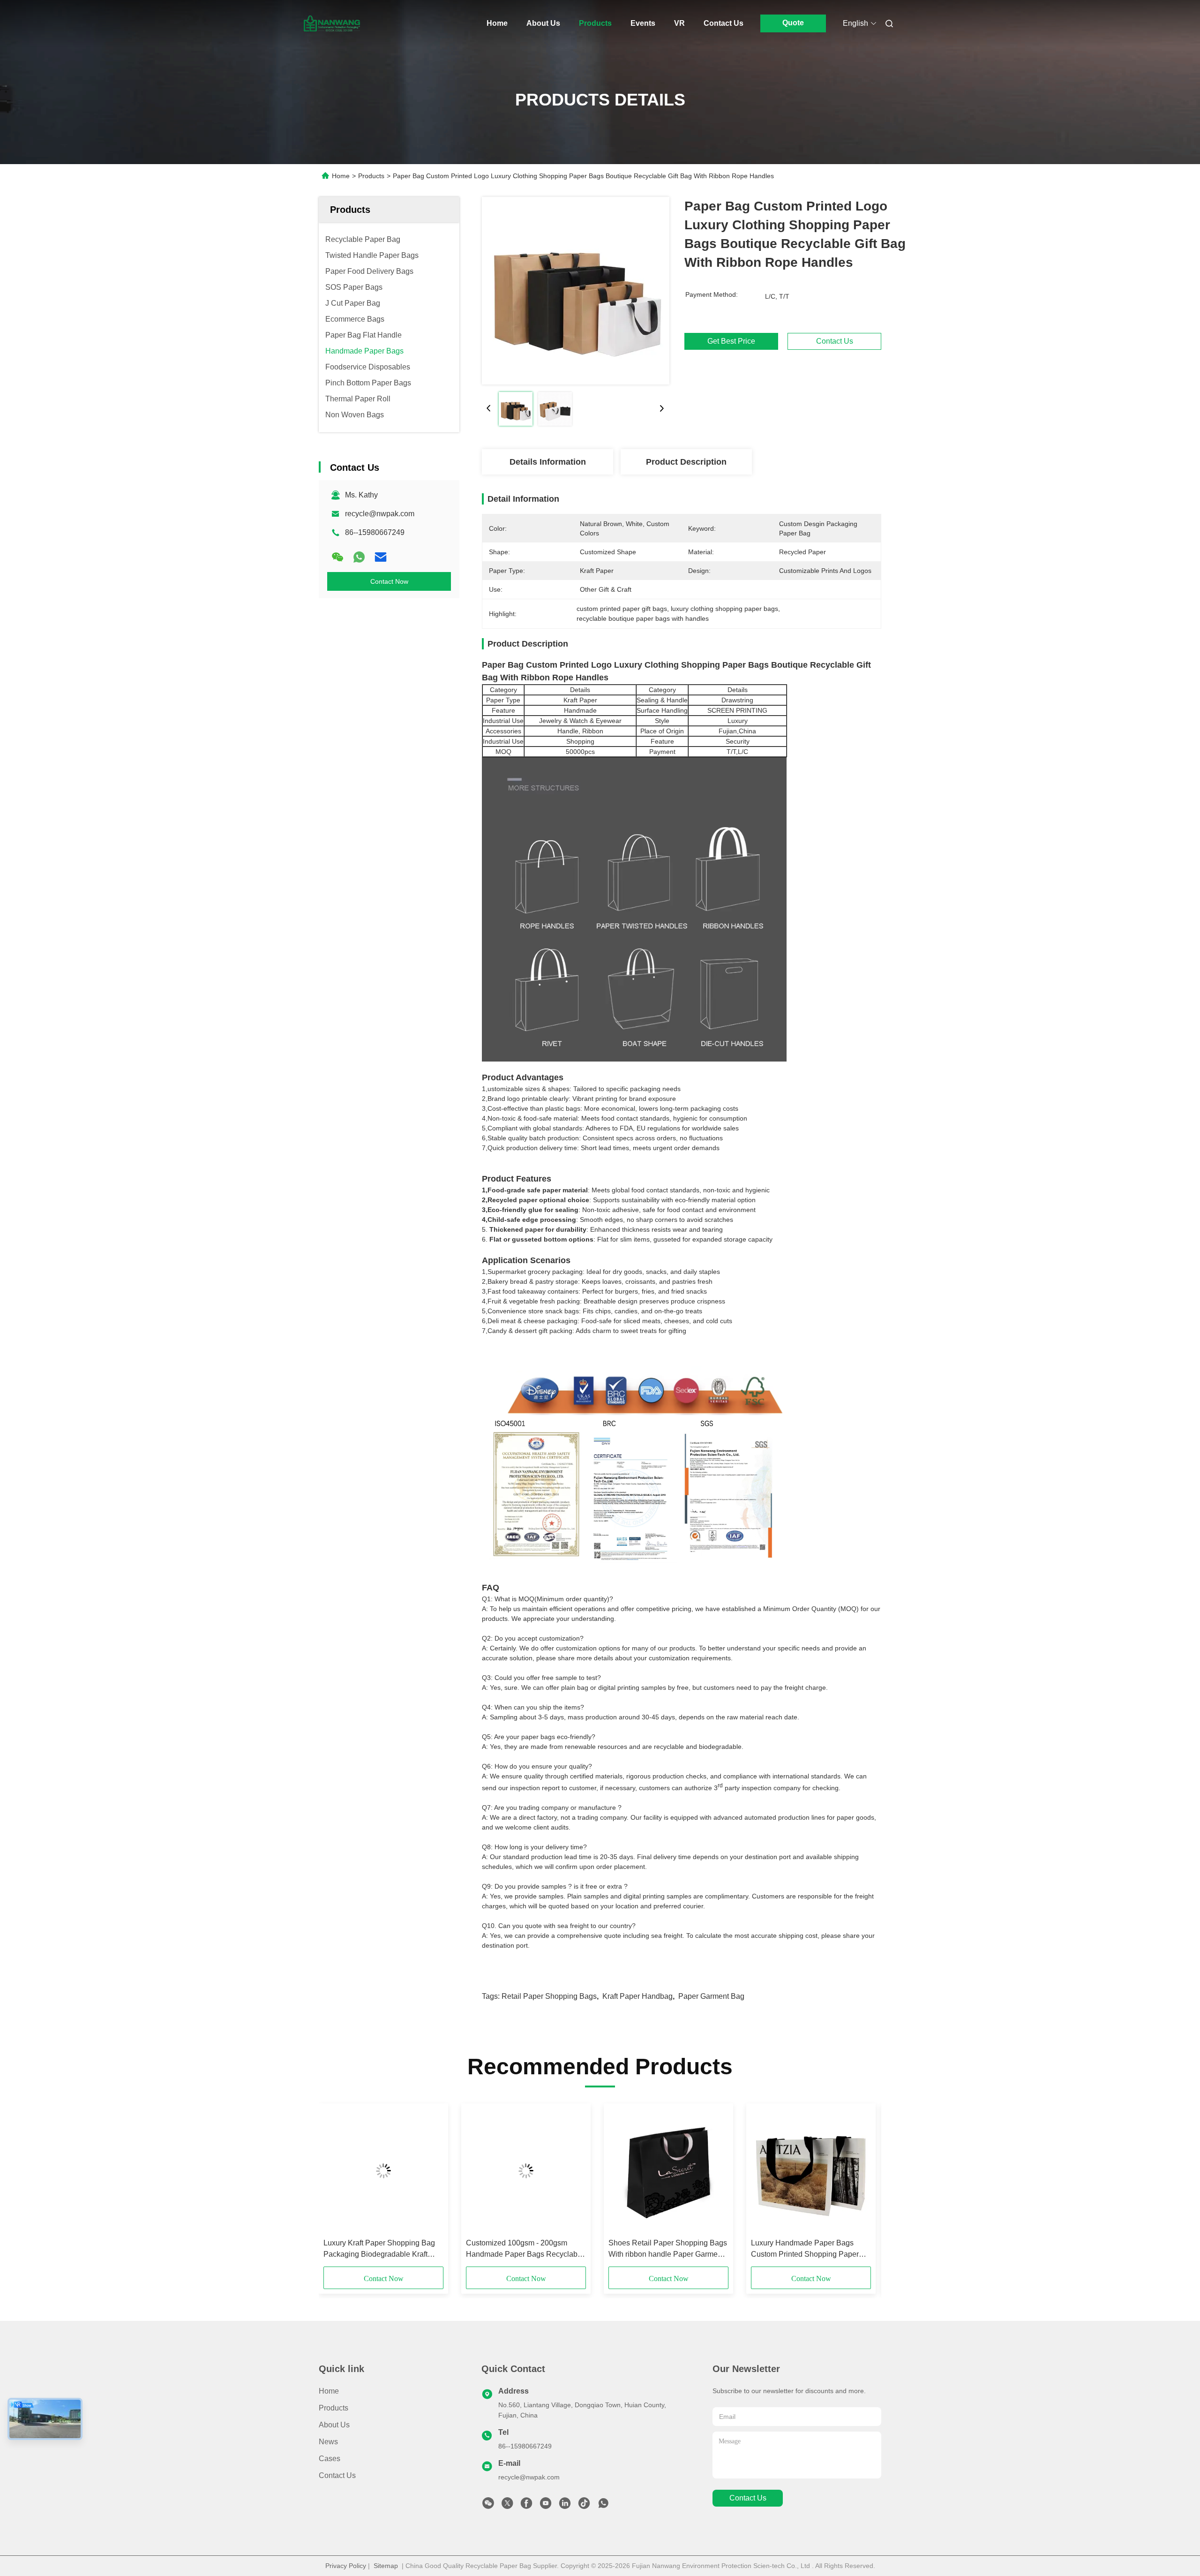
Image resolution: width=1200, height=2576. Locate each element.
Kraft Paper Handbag (637, 1996)
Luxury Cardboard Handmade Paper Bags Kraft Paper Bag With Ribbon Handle (521, 2249)
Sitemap (386, 2566)
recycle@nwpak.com (380, 514)
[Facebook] (526, 2506)
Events (643, 23)
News (328, 2442)
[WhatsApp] (359, 557)
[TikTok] (584, 2506)
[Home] (332, 23)
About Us (543, 23)
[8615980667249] (603, 2506)
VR (679, 23)
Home (497, 23)
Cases (330, 2459)
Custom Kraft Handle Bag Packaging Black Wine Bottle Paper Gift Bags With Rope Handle (383, 2249)
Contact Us (724, 23)
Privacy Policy (346, 2566)
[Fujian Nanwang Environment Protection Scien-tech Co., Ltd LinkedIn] (565, 2506)
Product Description (686, 462)
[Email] (381, 557)
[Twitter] (507, 2506)
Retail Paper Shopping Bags (549, 1996)
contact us (748, 2498)
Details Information (548, 462)
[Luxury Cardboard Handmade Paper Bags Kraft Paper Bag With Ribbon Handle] (526, 2171)
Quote (793, 23)
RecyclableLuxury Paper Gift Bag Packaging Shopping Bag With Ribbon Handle (664, 2249)
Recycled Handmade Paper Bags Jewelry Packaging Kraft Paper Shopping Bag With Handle (807, 2249)
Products (595, 23)
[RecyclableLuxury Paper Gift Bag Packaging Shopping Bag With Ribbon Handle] (668, 2171)
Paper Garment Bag (711, 1996)
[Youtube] (546, 2506)
